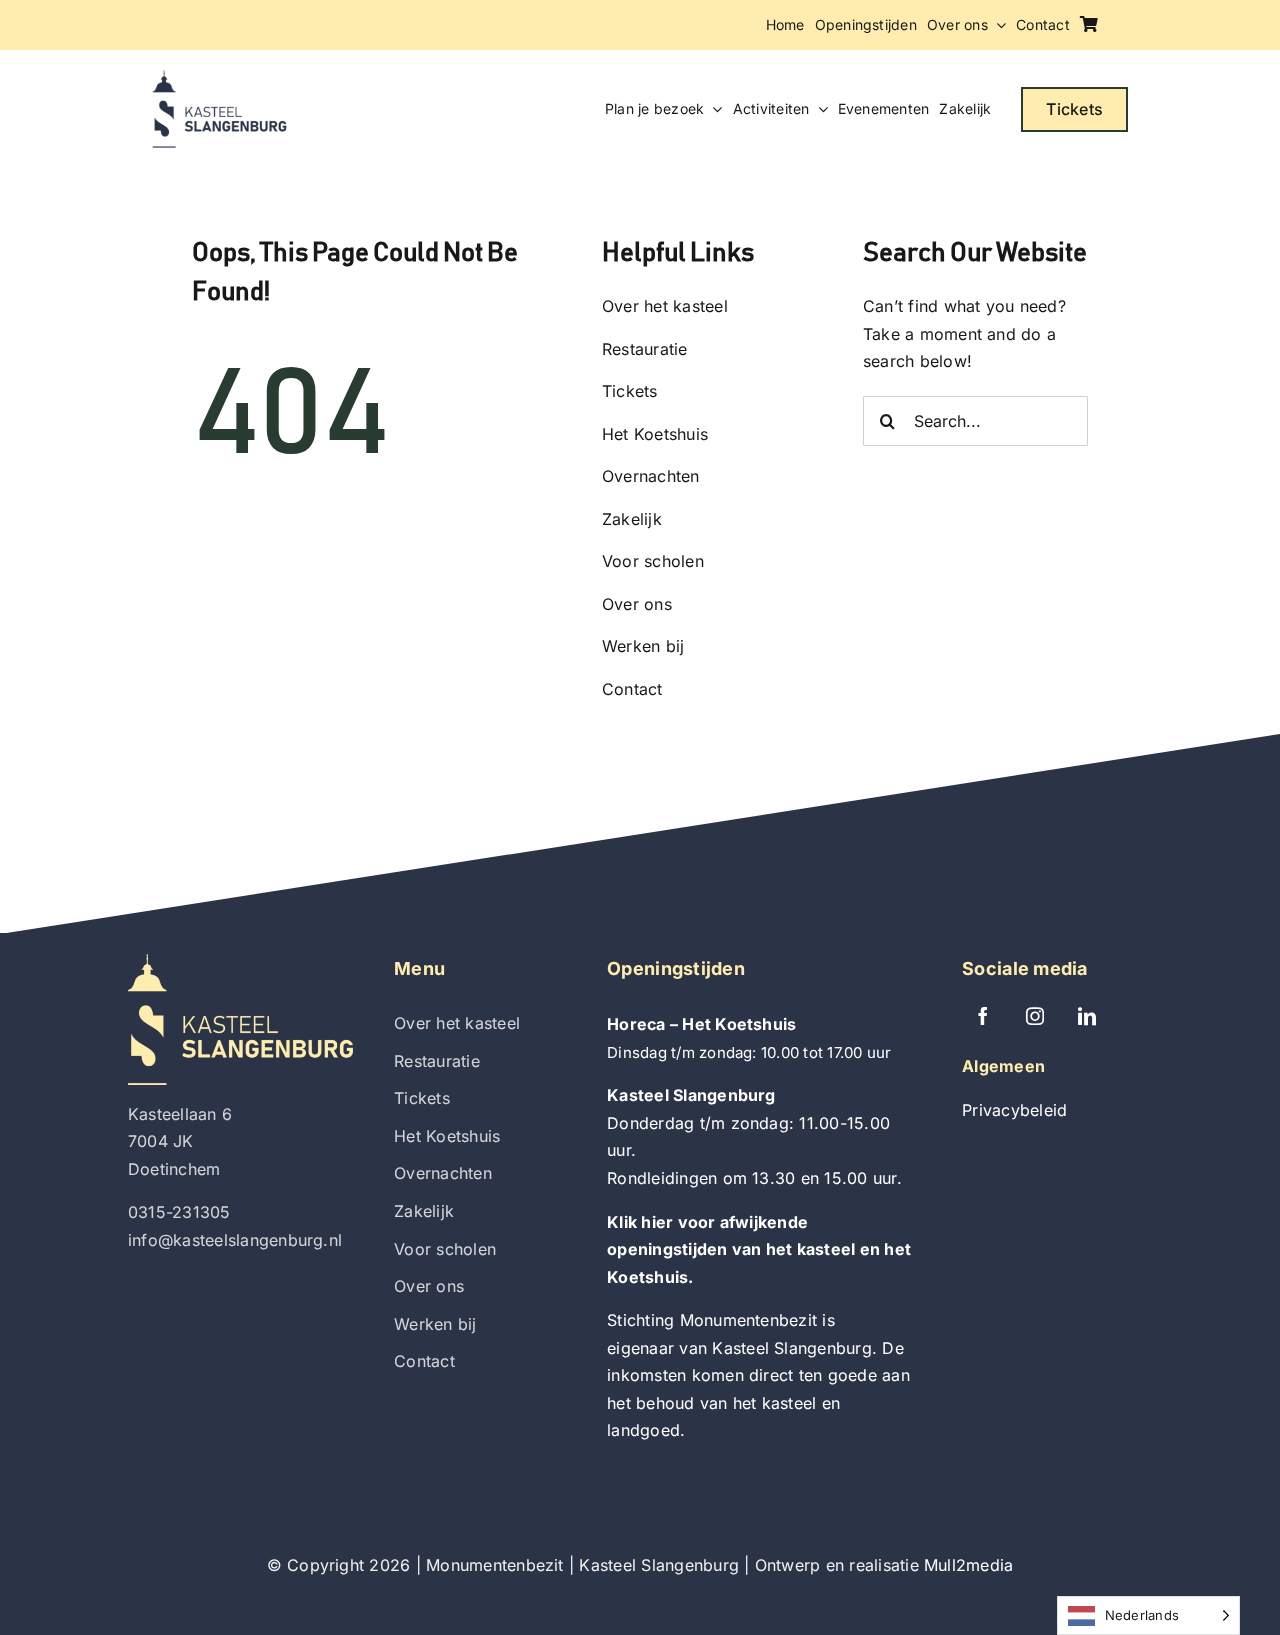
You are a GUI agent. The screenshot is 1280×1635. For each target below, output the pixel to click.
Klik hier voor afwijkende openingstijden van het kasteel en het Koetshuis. (759, 1249)
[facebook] (983, 1016)
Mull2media (968, 1565)
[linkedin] (1087, 1016)
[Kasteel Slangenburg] (219, 78)
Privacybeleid (1014, 1110)
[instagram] (1035, 1016)
